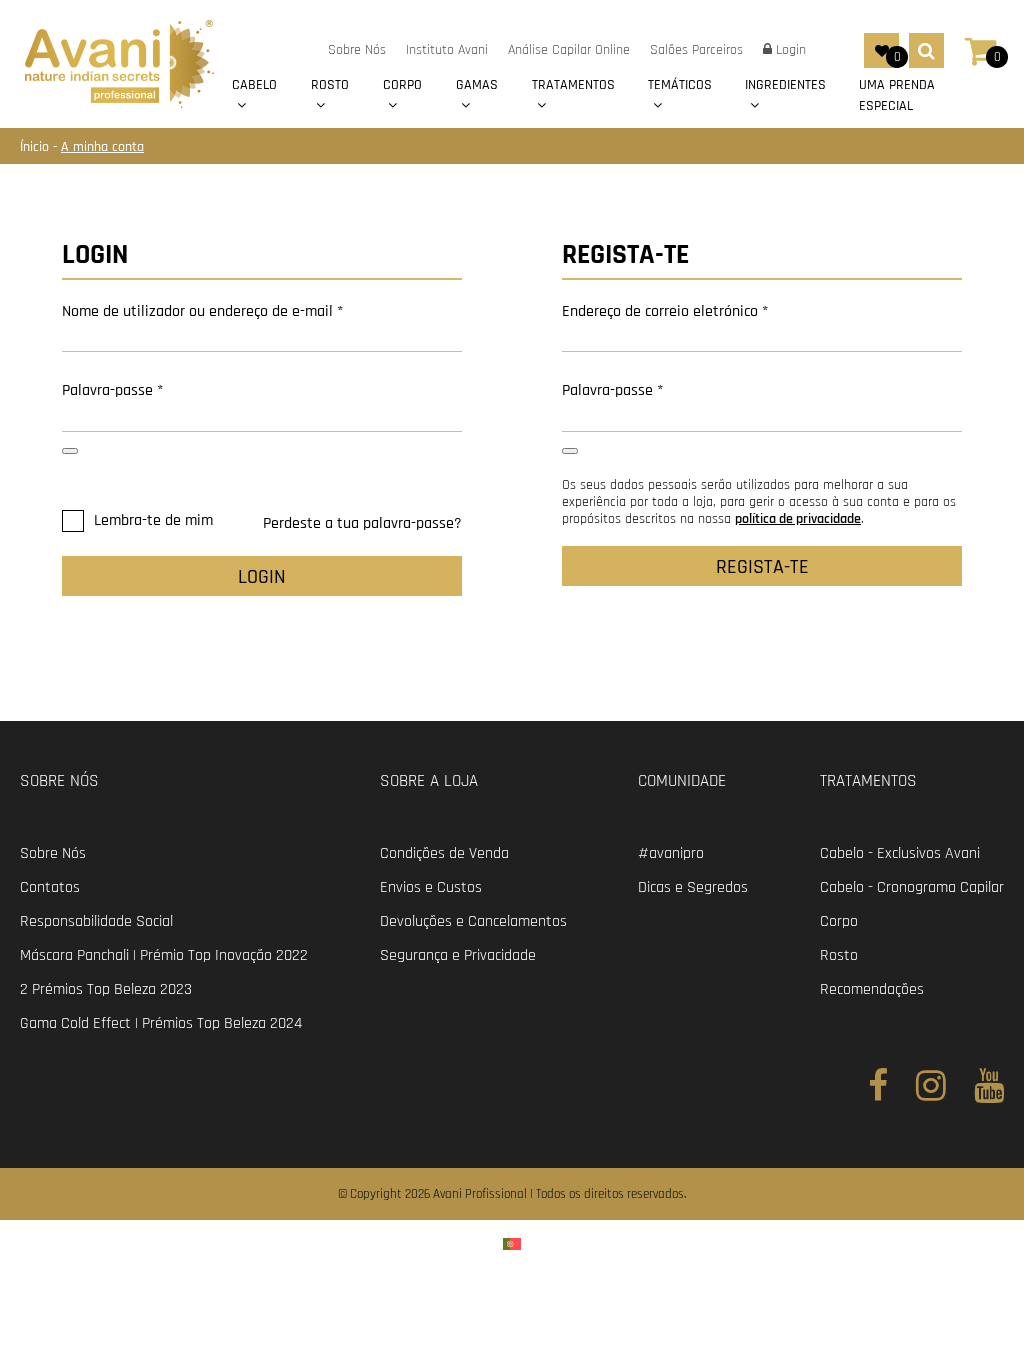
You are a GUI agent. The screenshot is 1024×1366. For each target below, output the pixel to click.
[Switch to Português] (512, 1243)
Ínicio (36, 147)
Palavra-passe (112, 390)
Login (262, 577)
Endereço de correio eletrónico (665, 311)
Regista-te (762, 567)
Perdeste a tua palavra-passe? (362, 523)
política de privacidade (798, 519)
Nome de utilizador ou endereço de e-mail (202, 311)
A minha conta (102, 147)
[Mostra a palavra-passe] (70, 451)
